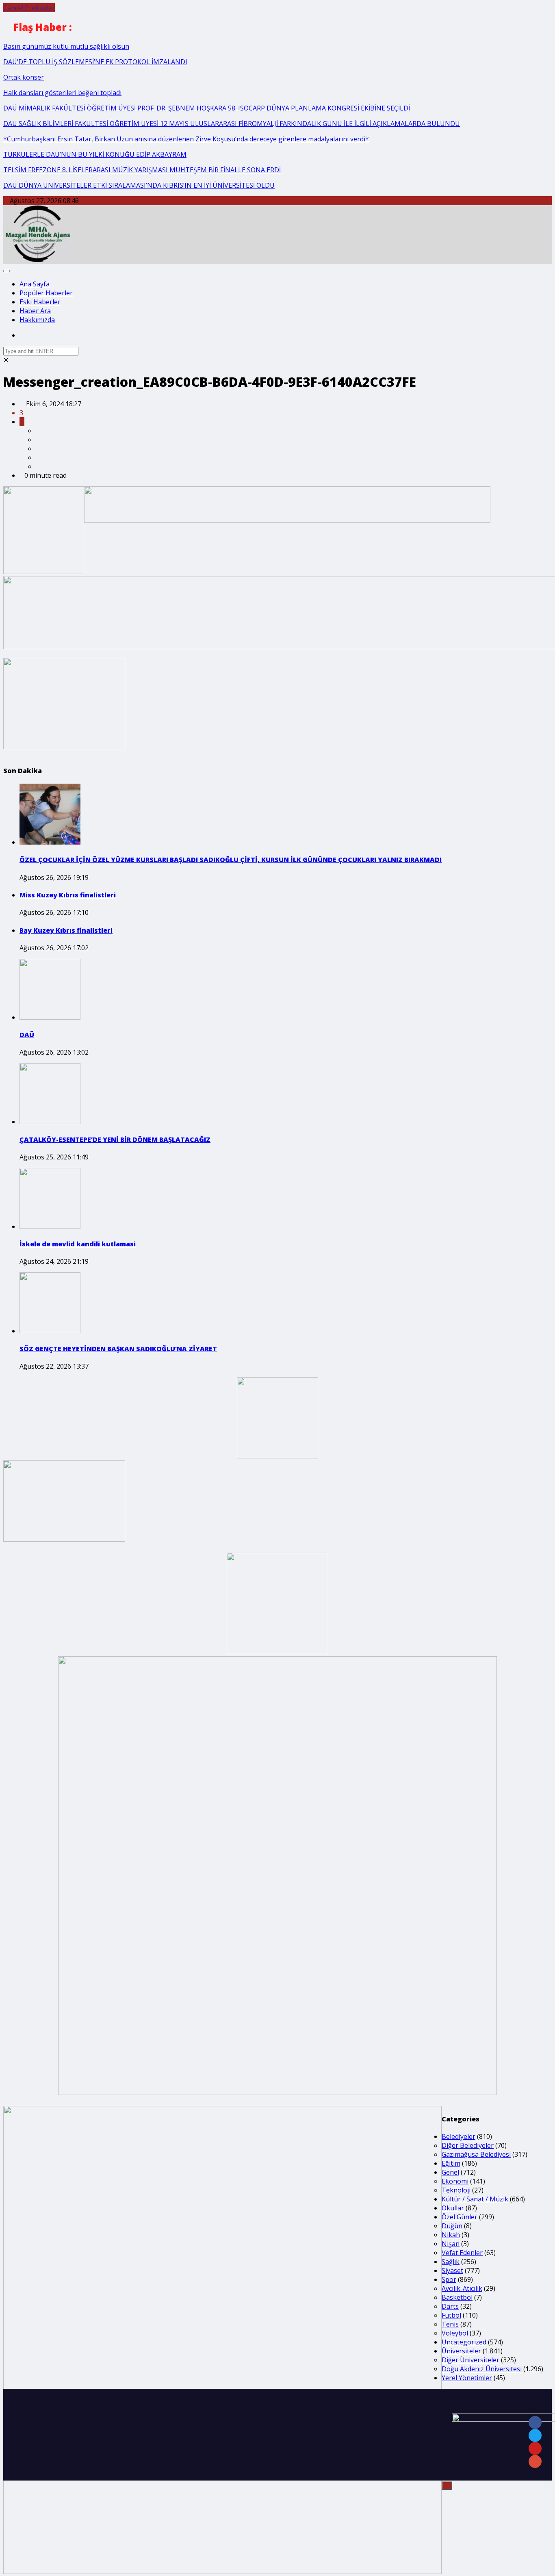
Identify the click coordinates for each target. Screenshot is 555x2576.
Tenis (450, 2324)
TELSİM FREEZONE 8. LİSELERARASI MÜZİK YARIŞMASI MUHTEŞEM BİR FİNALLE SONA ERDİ (142, 170)
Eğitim (451, 2163)
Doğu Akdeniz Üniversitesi (482, 2369)
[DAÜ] (50, 1017)
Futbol (451, 2315)
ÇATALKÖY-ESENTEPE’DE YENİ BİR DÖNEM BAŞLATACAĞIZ (115, 1140)
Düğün (452, 2226)
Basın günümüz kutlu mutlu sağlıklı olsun (66, 46)
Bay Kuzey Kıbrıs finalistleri (66, 930)
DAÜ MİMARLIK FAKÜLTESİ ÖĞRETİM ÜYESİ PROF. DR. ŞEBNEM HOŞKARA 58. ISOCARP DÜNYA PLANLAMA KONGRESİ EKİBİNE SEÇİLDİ (207, 108)
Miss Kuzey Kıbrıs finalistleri (68, 895)
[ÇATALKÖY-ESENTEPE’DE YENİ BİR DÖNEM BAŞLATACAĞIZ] (50, 1122)
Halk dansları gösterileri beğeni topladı (62, 93)
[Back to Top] (447, 2486)
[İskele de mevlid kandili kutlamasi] (50, 1226)
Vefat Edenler (462, 2253)
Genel (450, 2172)
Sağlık (451, 2262)
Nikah (451, 2235)
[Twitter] (535, 2435)
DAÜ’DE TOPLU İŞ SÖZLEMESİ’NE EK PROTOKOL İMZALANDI (95, 62)
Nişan (451, 2244)
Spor (449, 2279)
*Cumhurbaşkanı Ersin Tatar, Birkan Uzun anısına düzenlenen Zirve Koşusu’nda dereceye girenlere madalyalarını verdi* (186, 139)
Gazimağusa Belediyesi (476, 2154)
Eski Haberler (40, 302)
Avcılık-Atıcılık (462, 2288)
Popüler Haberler (46, 293)
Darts (450, 2306)
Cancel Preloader (29, 8)
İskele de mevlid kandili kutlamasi (78, 1244)
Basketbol (457, 2297)
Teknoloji (456, 2190)
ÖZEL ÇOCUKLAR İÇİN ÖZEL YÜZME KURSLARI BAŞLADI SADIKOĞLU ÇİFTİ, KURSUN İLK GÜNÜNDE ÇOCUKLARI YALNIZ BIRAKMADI (231, 860)
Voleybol (455, 2333)
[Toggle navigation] (7, 271)
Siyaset (452, 2271)
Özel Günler (460, 2217)
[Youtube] (535, 2448)
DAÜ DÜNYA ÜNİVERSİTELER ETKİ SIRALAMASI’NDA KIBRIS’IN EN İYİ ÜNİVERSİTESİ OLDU (139, 185)
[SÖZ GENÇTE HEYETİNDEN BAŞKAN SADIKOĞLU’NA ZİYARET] (50, 1331)
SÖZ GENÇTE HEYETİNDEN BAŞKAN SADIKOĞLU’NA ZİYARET (118, 1349)
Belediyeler (459, 2136)
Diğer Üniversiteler (470, 2360)
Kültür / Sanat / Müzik (475, 2199)
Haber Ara (35, 311)
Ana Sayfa (35, 284)
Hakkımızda (37, 320)
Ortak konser (24, 77)
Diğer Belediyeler (468, 2145)
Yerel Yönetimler (467, 2378)
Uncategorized (464, 2342)
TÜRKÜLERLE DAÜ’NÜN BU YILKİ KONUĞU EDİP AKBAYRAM (95, 154)
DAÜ (27, 1035)
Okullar (453, 2208)
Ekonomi (455, 2181)
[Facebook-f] (535, 2422)
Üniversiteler (461, 2351)
